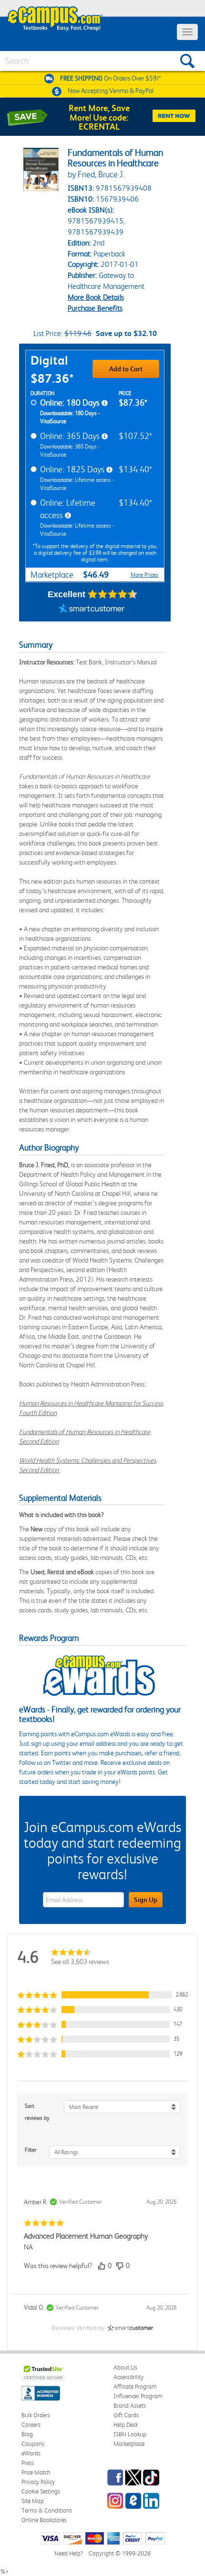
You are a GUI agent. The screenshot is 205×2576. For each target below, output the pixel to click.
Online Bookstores (44, 2520)
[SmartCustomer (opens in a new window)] (92, 610)
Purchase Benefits (95, 308)
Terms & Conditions (47, 2510)
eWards (31, 2453)
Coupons (33, 2444)
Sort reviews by (37, 2112)
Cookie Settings (41, 2491)
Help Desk (126, 2425)
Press (28, 2463)
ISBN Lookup (130, 2434)
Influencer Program (138, 2396)
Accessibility (128, 2377)
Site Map (33, 2501)
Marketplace (129, 2444)
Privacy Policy (38, 2482)
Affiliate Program (135, 2387)
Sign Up (146, 1900)
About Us (125, 2367)
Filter (31, 2150)
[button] (102, 1995)
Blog (27, 2434)
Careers (31, 2425)
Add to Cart (126, 369)
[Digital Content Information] (105, 403)
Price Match (36, 2472)
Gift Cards (126, 2415)
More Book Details (96, 297)
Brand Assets (130, 2406)
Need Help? (69, 2553)
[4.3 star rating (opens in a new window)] (113, 594)
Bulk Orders (36, 2415)
